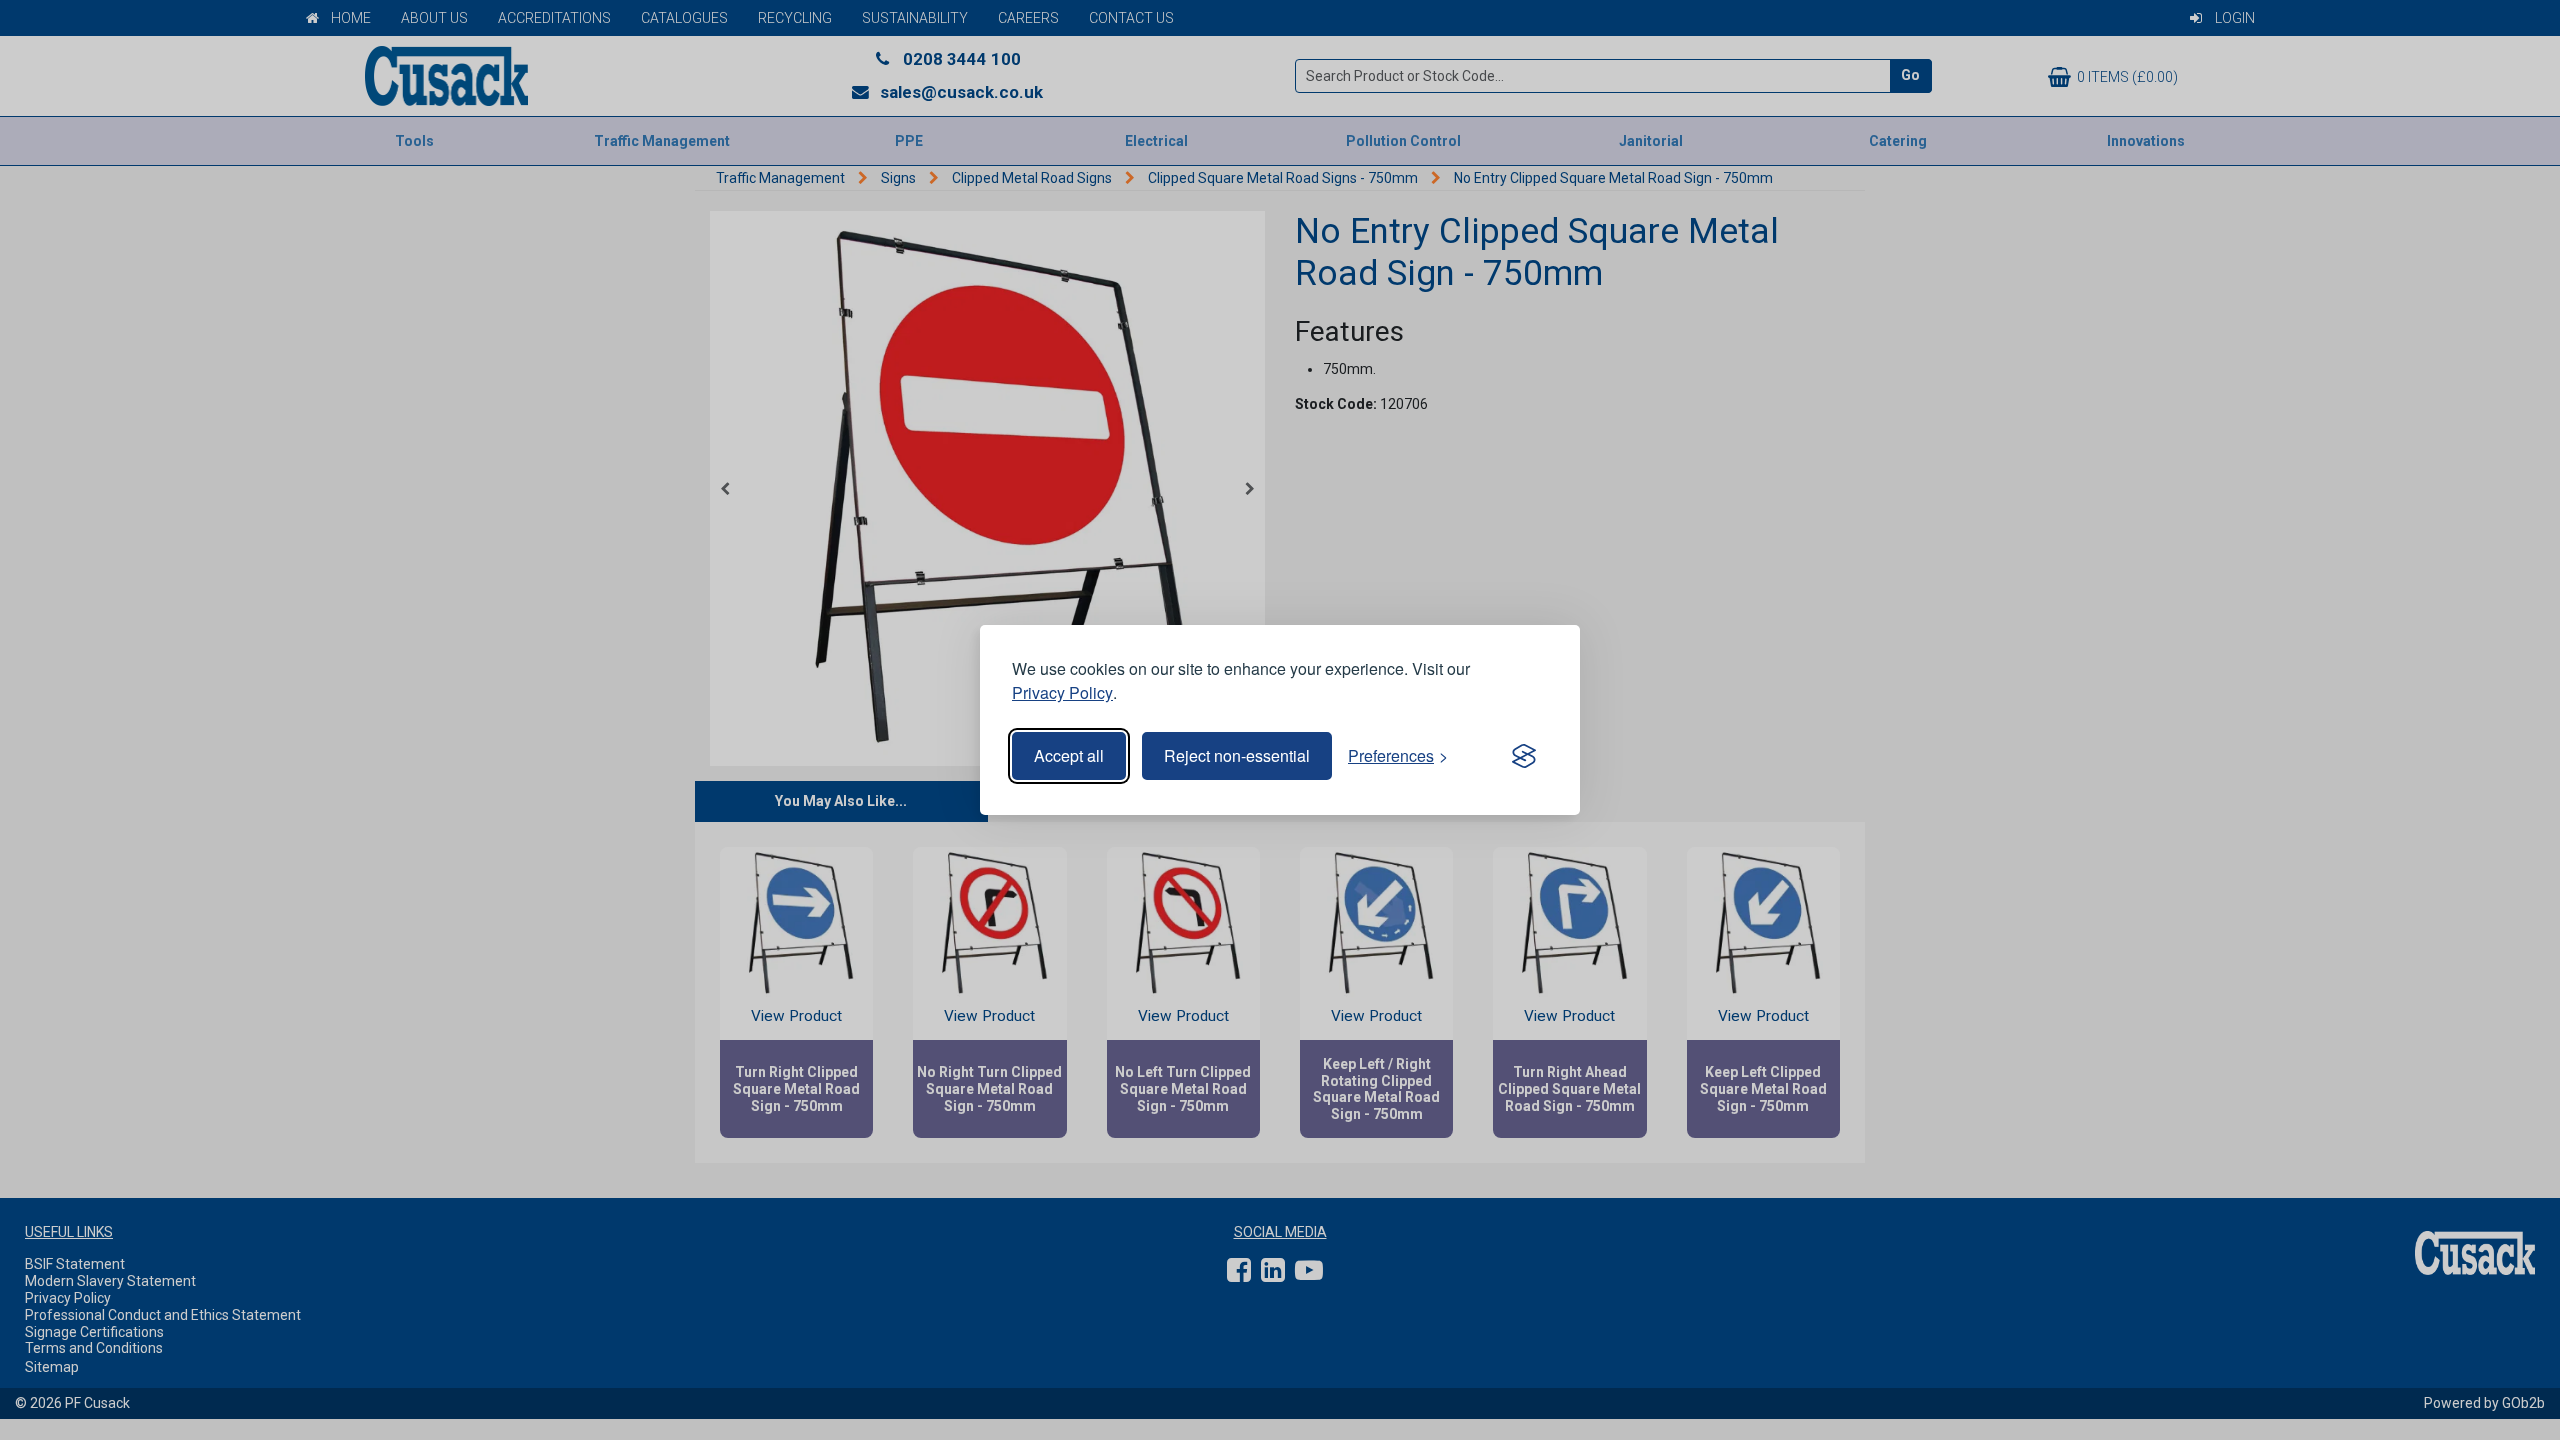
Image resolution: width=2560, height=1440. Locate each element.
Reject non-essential (1237, 755)
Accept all (1069, 755)
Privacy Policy (1062, 692)
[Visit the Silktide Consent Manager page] (1524, 756)
